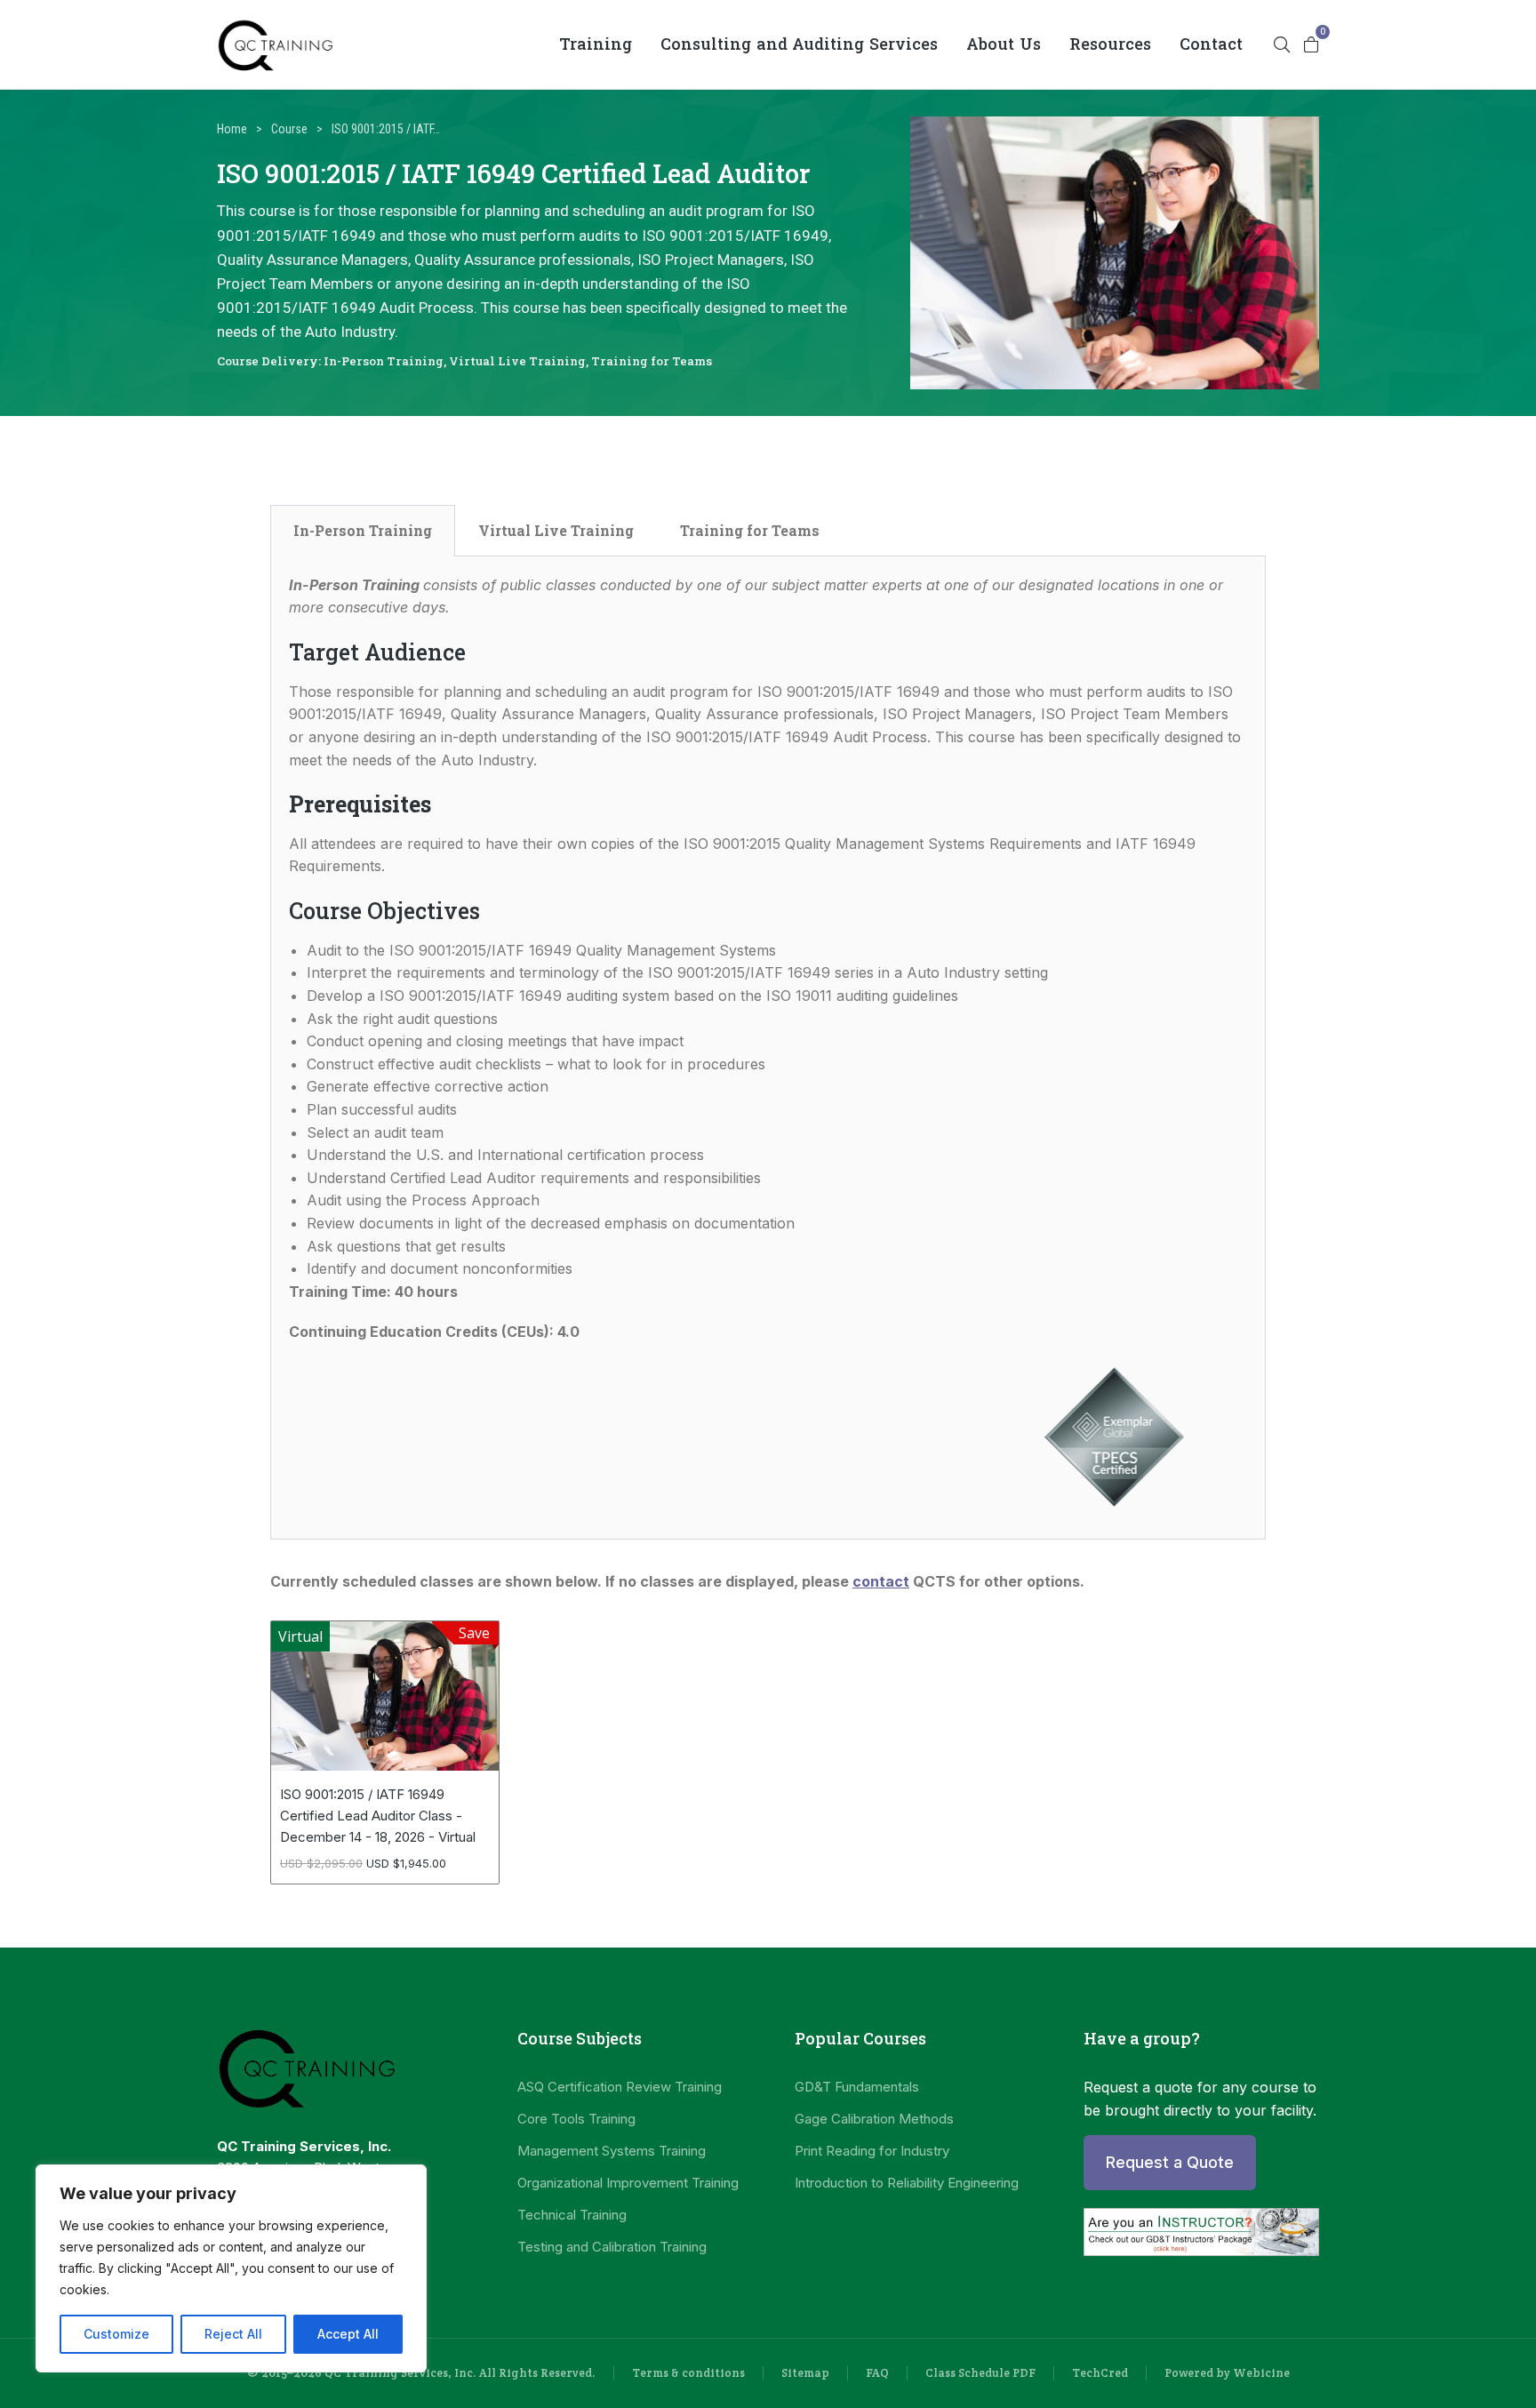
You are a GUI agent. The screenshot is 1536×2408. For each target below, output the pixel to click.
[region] (231, 2268)
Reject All (233, 2334)
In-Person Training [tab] (363, 530)
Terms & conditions (688, 2373)
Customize (116, 2334)
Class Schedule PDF (980, 2373)
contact (881, 1581)
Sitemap (805, 2373)
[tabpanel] (768, 1048)
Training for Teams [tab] (750, 530)
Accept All (348, 2334)
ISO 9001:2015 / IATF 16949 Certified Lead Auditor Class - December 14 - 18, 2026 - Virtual (378, 1816)
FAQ (877, 2373)
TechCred (1100, 2373)
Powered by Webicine (1227, 2373)
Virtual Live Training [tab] (556, 530)
